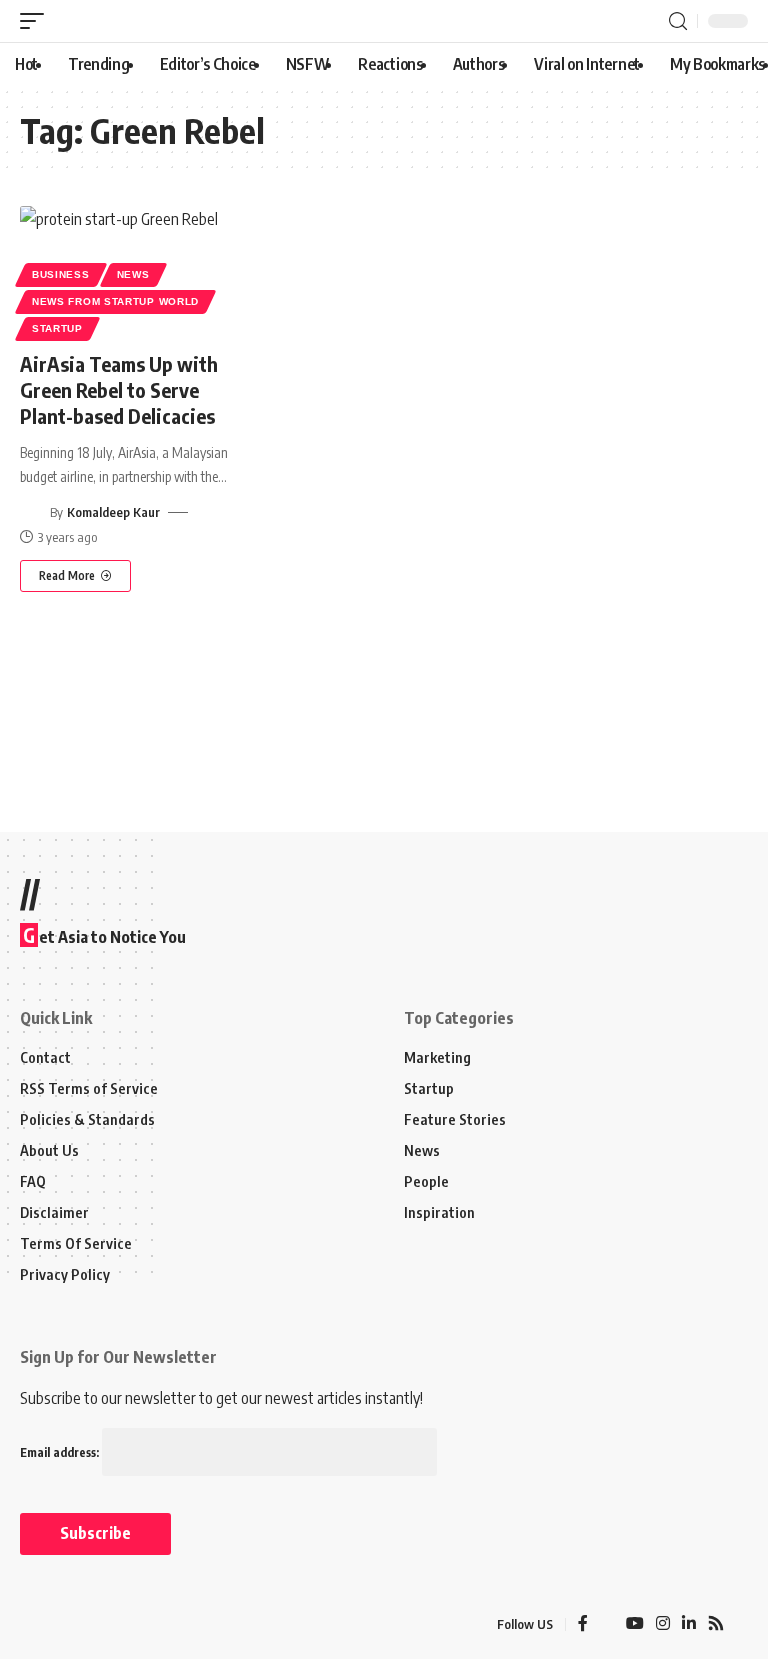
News (133, 274)
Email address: (61, 1452)
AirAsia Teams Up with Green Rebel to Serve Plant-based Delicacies (119, 389)
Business (61, 274)
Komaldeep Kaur (113, 512)
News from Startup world (115, 301)
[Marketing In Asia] (64, 1625)
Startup (57, 328)
